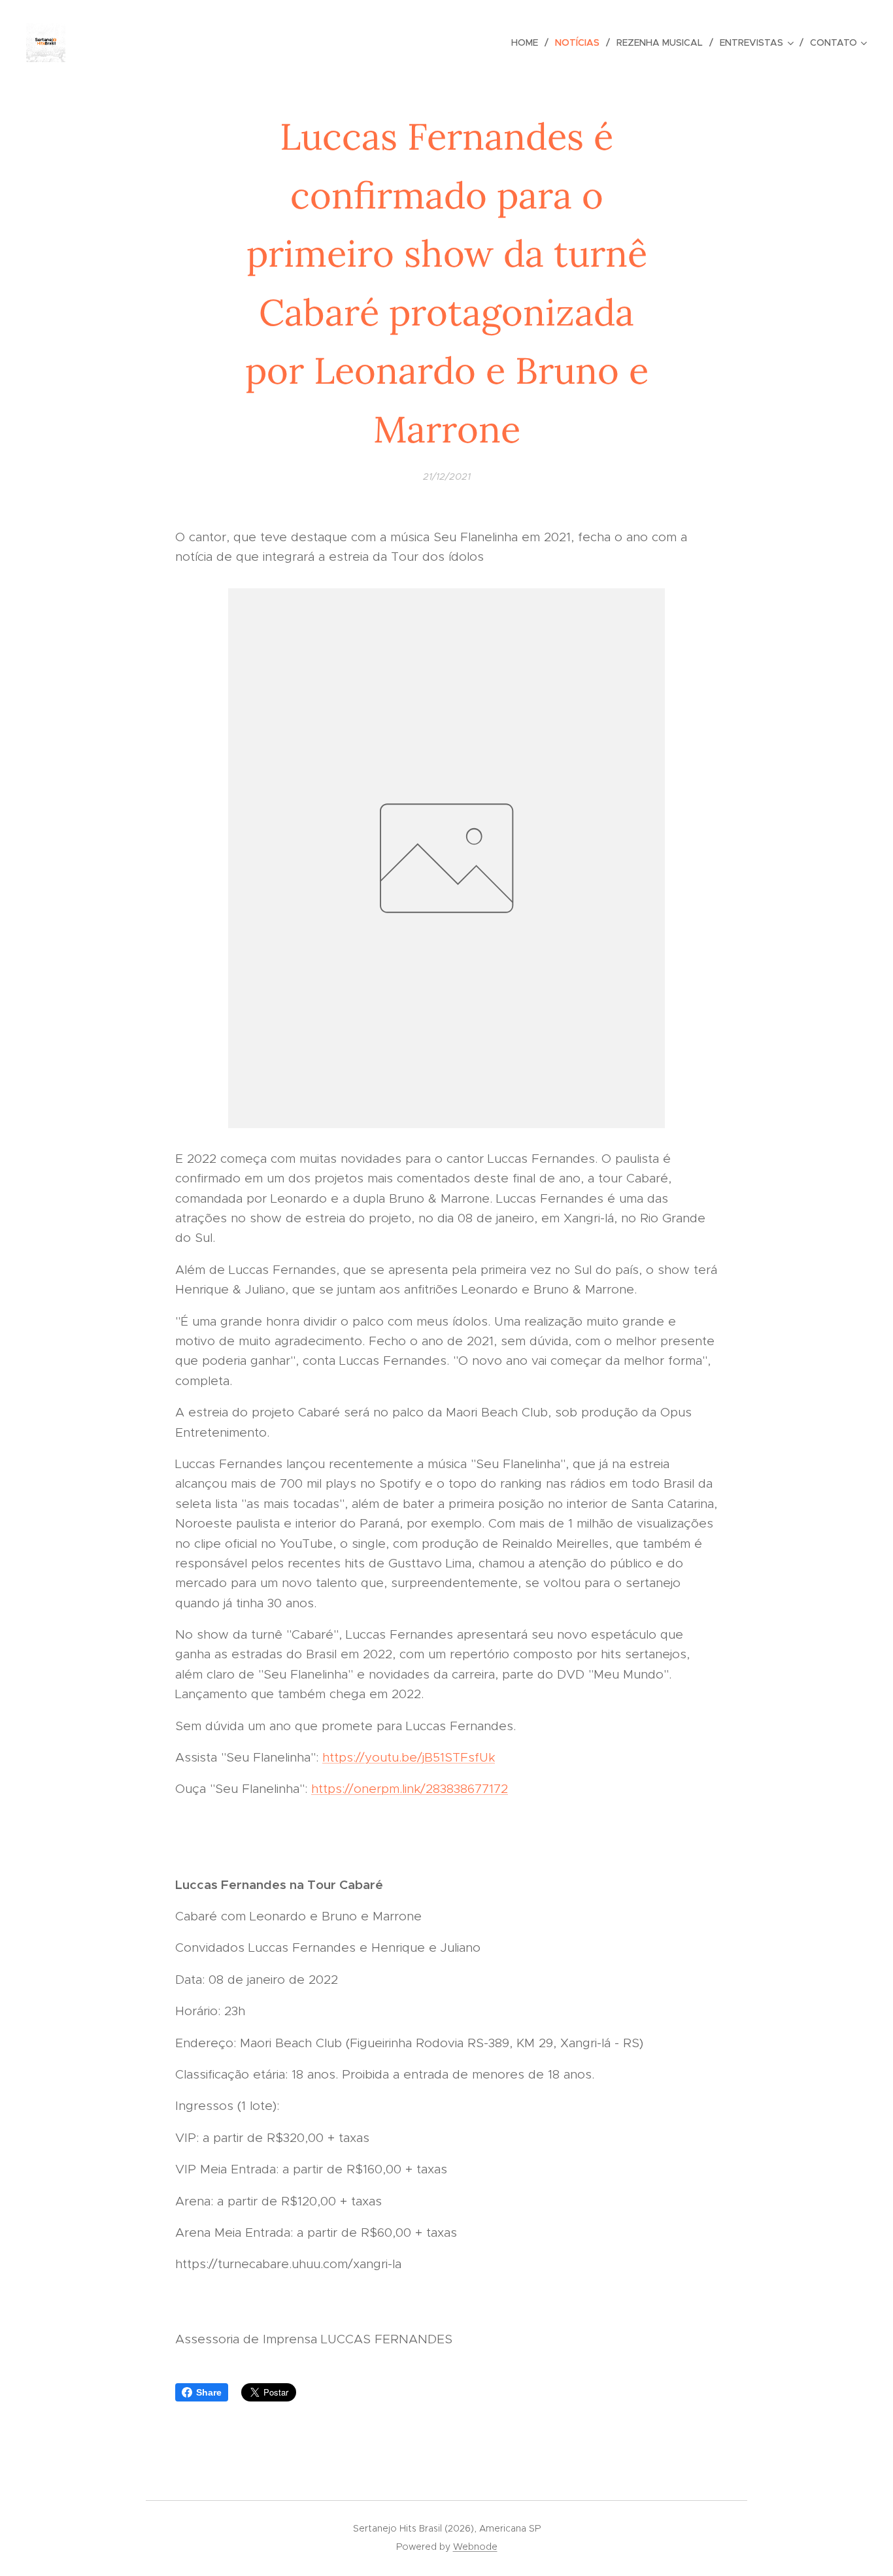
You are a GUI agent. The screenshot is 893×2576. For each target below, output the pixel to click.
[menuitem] (528, 42)
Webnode (475, 2547)
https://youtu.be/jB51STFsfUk (409, 1757)
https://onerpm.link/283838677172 (410, 1789)
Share (209, 2392)
